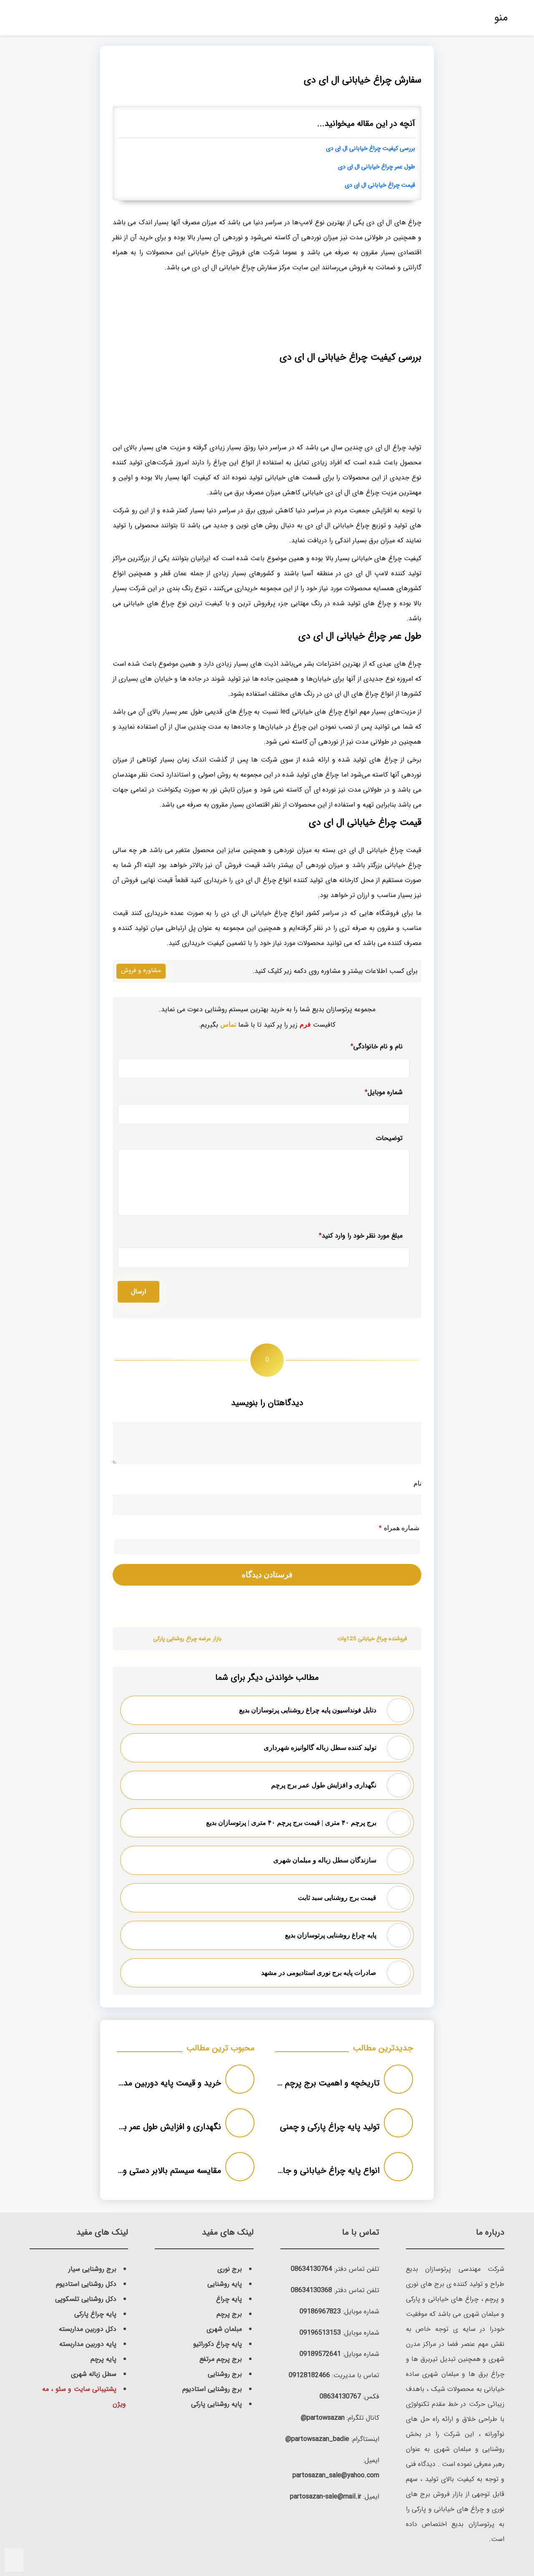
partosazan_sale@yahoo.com (336, 2475)
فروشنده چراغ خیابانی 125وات (372, 1639)
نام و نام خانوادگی (377, 1046)
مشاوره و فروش (141, 970)
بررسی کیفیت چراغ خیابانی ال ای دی (370, 149)
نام (417, 1483)
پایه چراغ (229, 2299)
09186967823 (320, 2312)
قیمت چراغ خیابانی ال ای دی (380, 185)
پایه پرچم (103, 2359)
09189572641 (320, 2354)
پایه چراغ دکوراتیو (218, 2344)
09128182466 (309, 2375)
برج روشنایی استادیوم (212, 2389)
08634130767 (340, 2397)
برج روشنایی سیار (92, 2269)
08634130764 (311, 2269)
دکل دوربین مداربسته (88, 2329)
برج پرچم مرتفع (221, 2359)
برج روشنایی (225, 2374)
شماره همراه (399, 1528)
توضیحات (389, 1139)
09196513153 (320, 2333)
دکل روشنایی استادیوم (86, 2284)
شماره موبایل (384, 1092)
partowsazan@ (323, 2418)
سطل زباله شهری (94, 2374)
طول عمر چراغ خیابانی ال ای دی (377, 167)
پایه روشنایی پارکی (217, 2404)
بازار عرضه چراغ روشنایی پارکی (187, 1639)
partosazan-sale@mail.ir (326, 2497)
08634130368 (311, 2290)
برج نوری (230, 2269)
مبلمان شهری (224, 2329)
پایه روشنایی (225, 2284)
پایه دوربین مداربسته (88, 2344)
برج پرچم (229, 2314)
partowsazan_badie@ (317, 2439)
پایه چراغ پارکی (95, 2314)
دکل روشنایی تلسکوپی (86, 2299)
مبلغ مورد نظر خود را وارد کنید (361, 1236)
